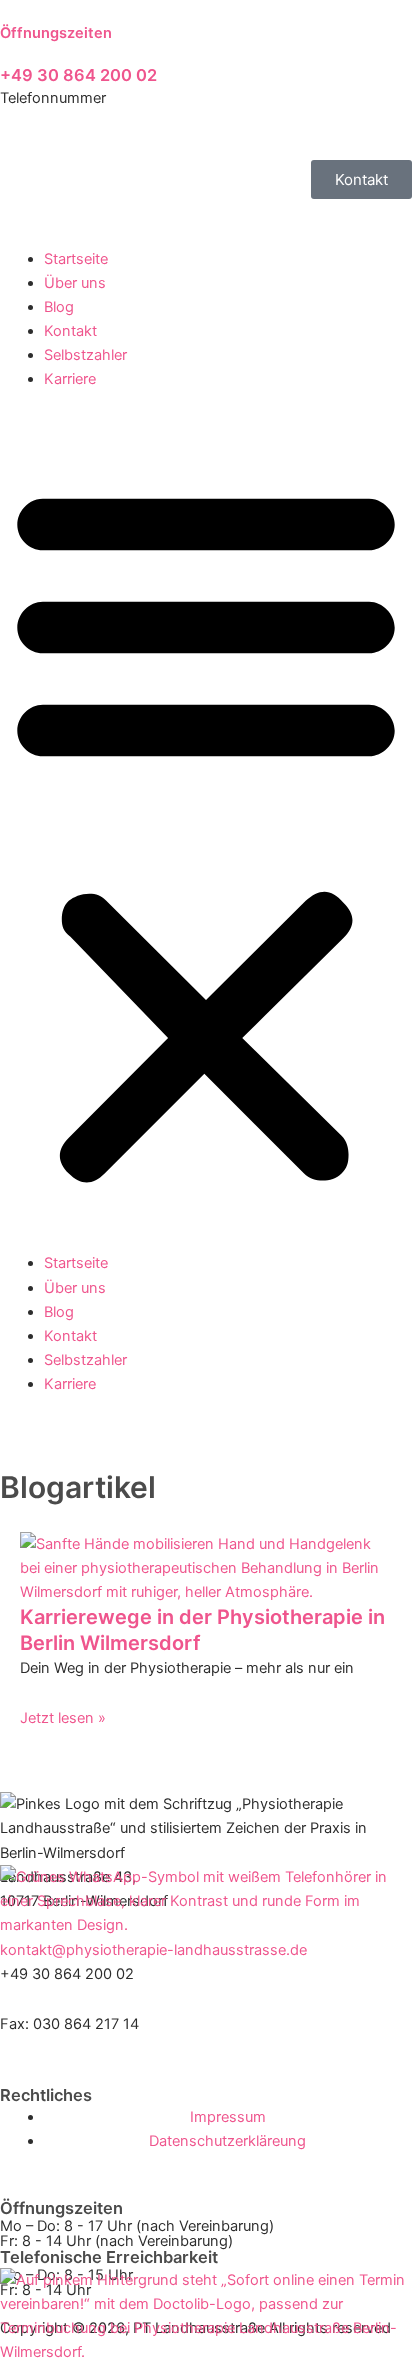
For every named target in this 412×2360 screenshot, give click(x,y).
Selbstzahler (85, 355)
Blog (59, 307)
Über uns (75, 283)
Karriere (70, 379)
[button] (206, 832)
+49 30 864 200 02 (78, 75)
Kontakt (70, 331)
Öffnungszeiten (56, 33)
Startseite (76, 259)
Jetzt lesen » (63, 1718)
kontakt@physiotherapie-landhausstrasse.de (153, 1950)
